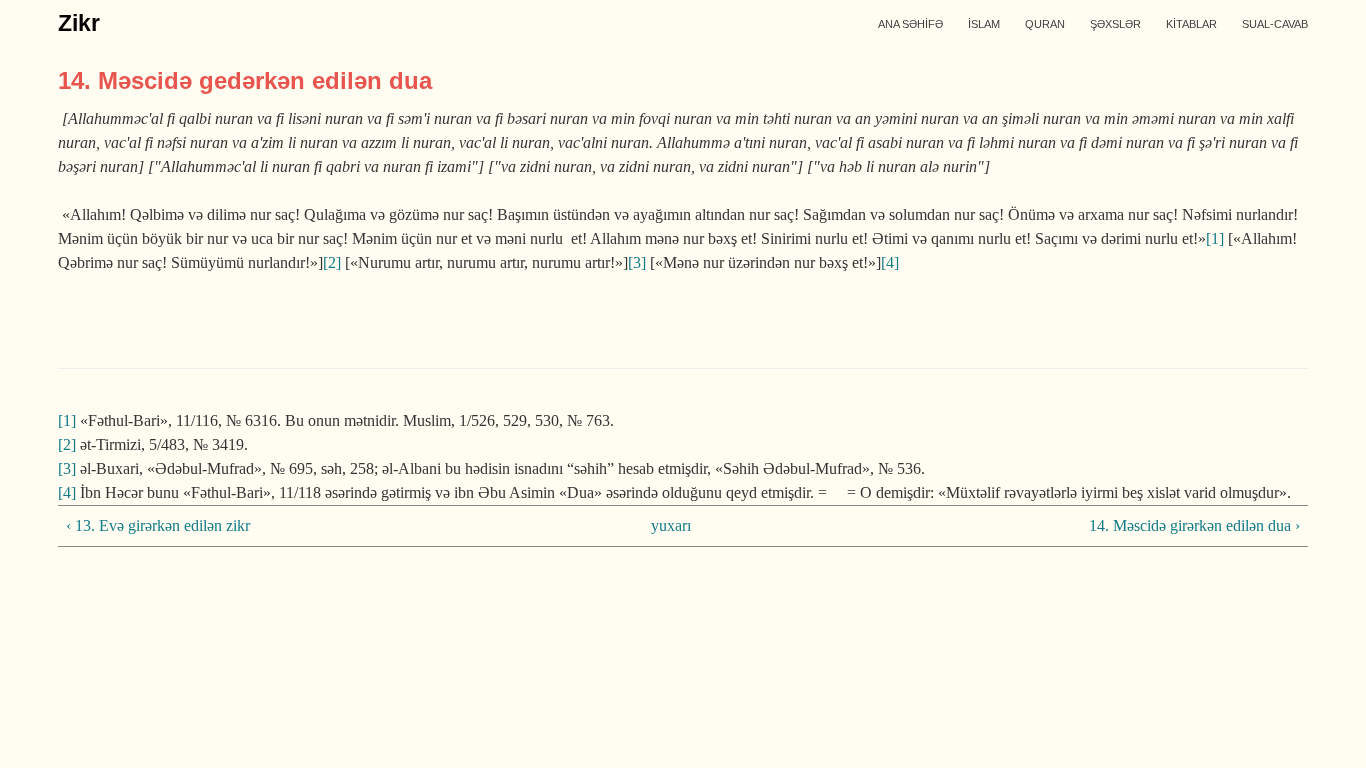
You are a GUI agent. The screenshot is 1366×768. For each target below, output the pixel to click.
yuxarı (671, 525)
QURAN (1045, 24)
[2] (332, 262)
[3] (637, 262)
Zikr (79, 23)
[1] (1215, 238)
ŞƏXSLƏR (1115, 24)
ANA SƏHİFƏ (910, 24)
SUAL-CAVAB (1275, 24)
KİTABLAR (1191, 24)
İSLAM (984, 24)
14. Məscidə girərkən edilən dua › (1194, 525)
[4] (890, 262)
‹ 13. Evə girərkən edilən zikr (158, 525)
